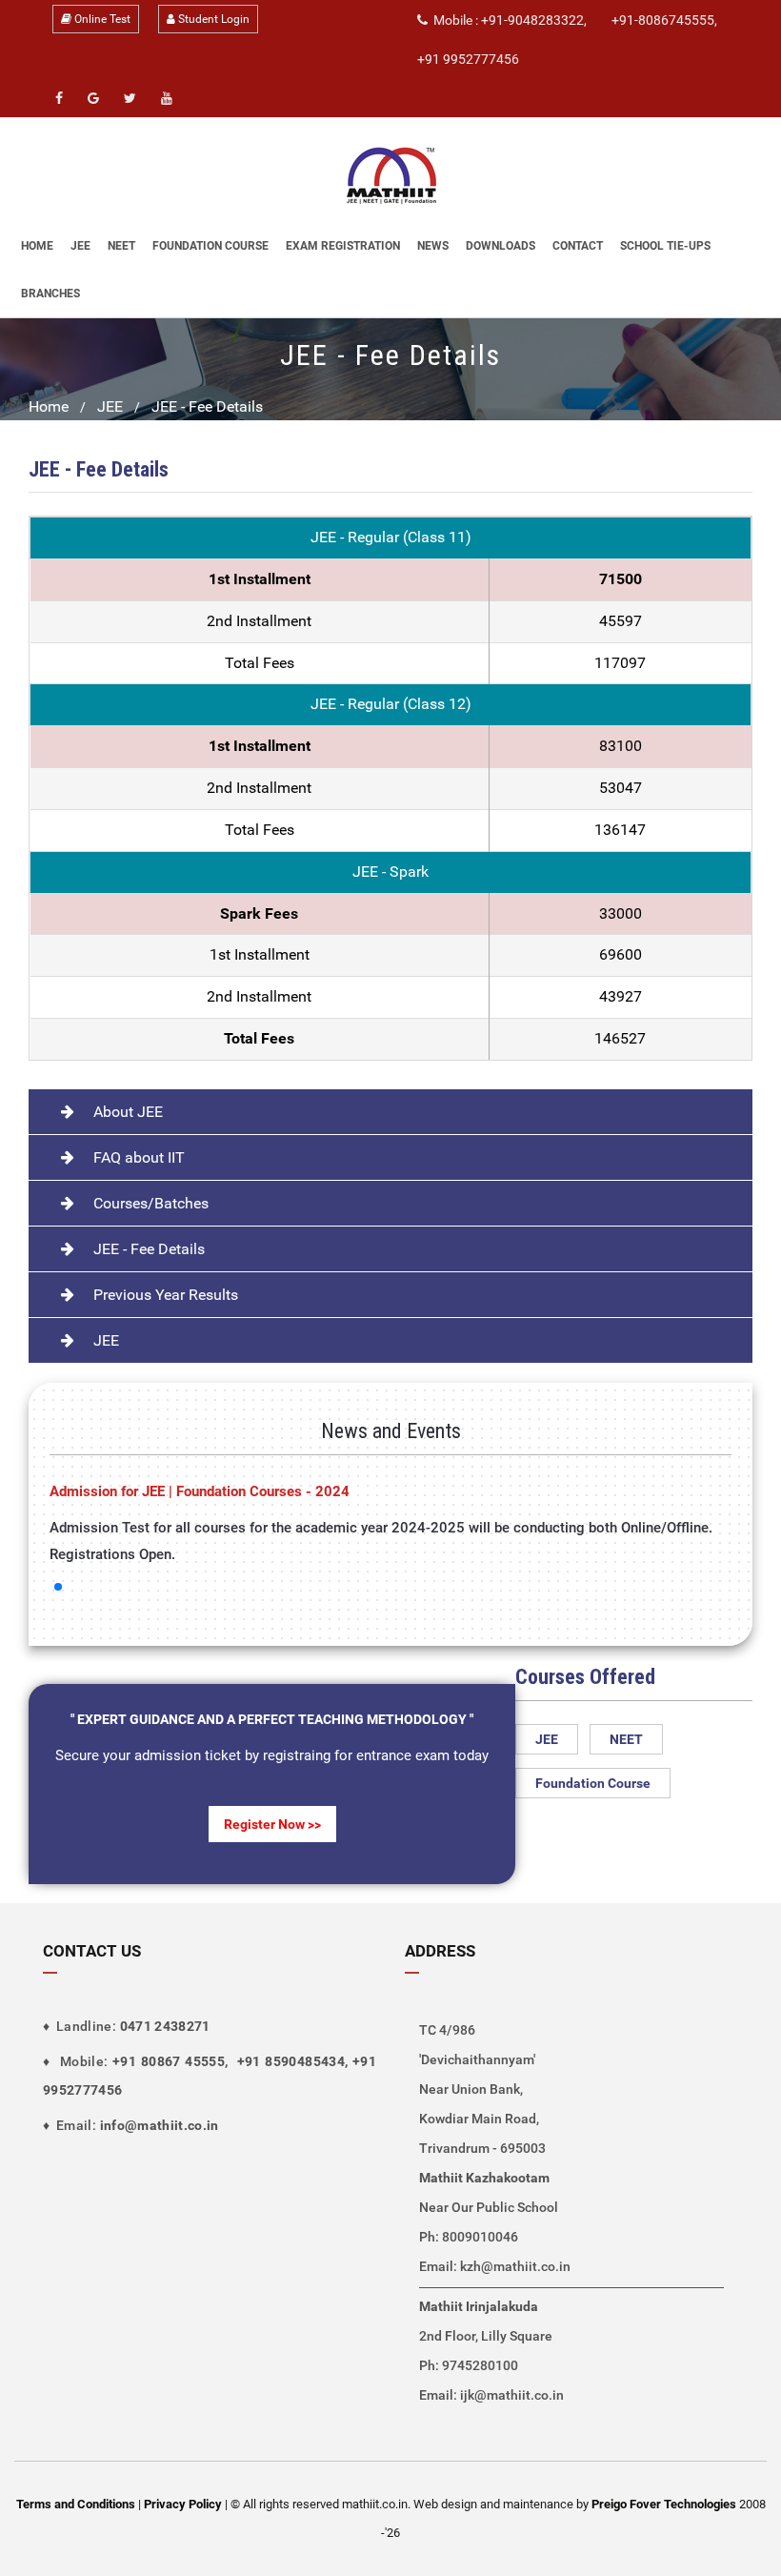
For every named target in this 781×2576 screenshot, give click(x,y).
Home (37, 246)
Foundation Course (210, 246)
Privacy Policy (183, 2504)
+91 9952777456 (468, 59)
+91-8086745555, (664, 20)
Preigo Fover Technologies (665, 2504)
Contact (578, 246)
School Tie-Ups (665, 246)
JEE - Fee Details (207, 406)
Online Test (101, 19)
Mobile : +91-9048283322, (507, 20)
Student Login (212, 19)
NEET (121, 246)
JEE (80, 246)
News (433, 246)
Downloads (501, 246)
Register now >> (272, 1824)
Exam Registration (343, 246)
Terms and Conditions (76, 2504)
